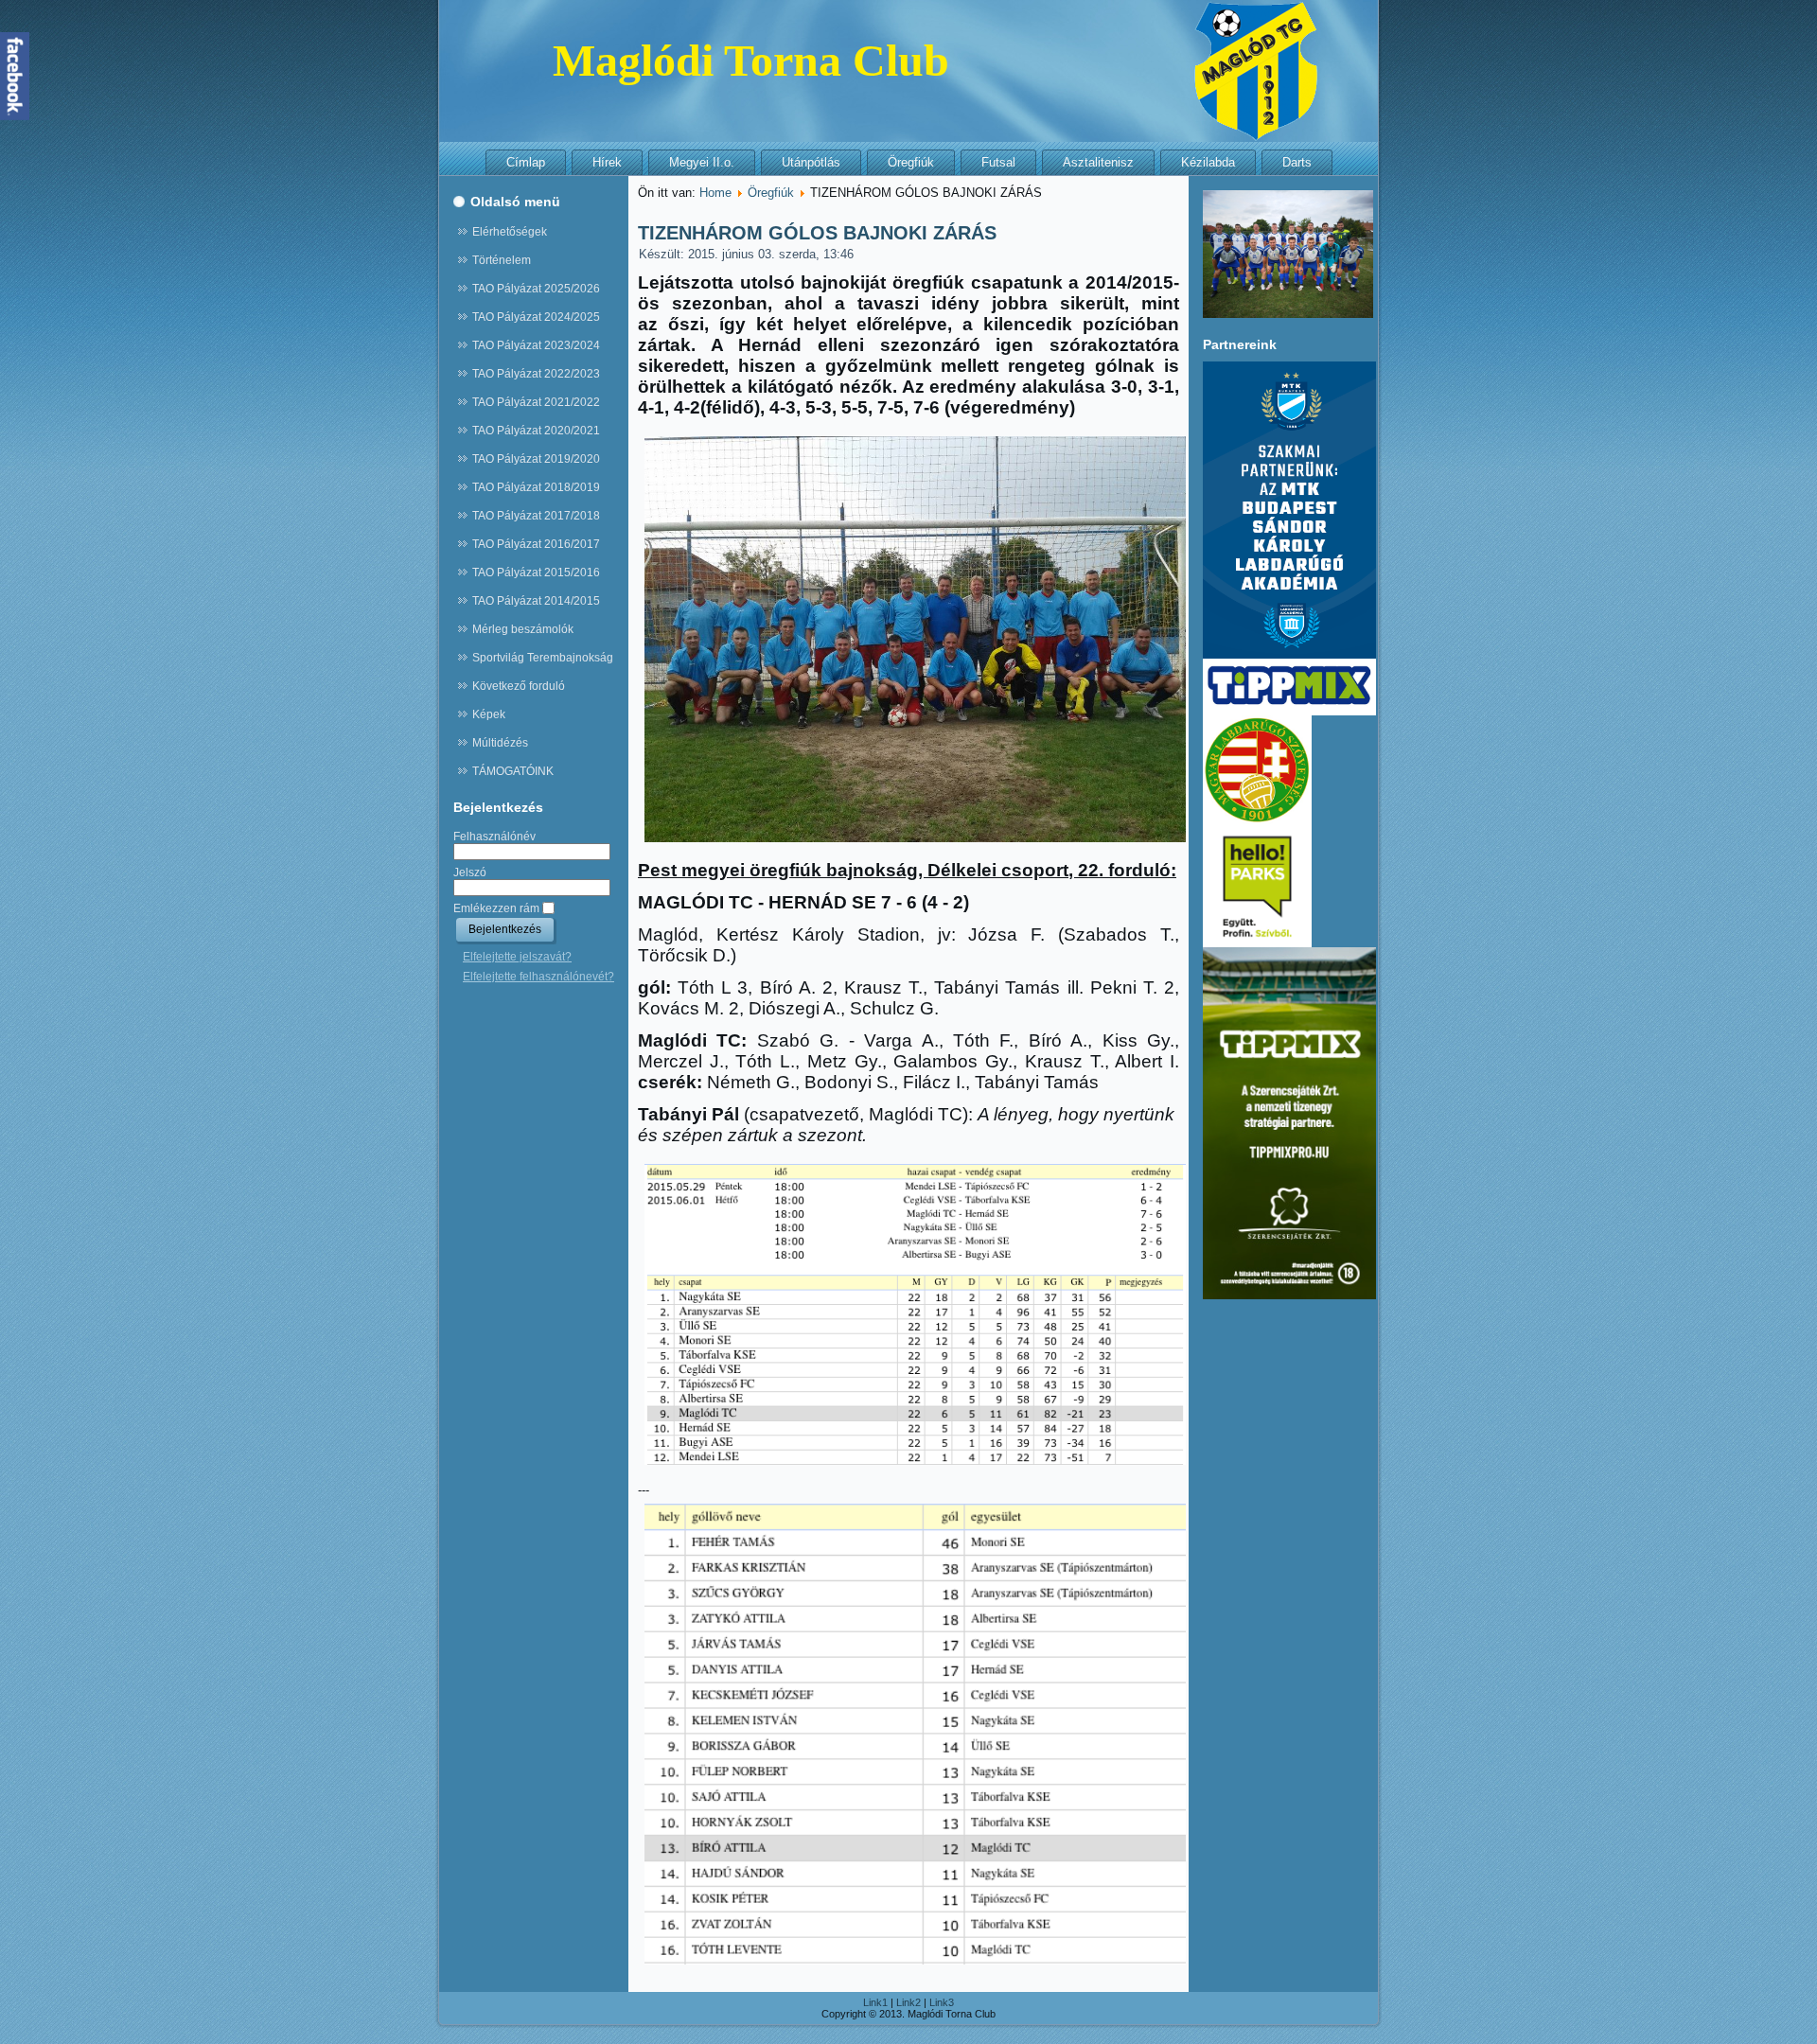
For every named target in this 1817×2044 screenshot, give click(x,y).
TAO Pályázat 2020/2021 (536, 431)
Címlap (526, 162)
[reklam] (1289, 712)
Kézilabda (1208, 162)
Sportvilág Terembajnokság (543, 658)
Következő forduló (519, 686)
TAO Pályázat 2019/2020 (536, 459)
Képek (489, 714)
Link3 (942, 2002)
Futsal (998, 162)
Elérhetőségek (510, 232)
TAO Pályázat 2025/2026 (536, 289)
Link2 (908, 2002)
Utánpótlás (811, 162)
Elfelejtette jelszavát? (517, 957)
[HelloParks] (1257, 943)
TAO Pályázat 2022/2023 (536, 374)
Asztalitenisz (1098, 162)
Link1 (875, 2002)
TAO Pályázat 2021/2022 (536, 402)
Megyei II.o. (702, 162)
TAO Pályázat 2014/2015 (536, 601)
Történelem (502, 260)
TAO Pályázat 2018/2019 (536, 487)
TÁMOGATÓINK (513, 771)
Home (715, 193)
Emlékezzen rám (496, 908)
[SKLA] (1289, 655)
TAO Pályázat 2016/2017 (536, 544)
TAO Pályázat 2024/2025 (536, 317)
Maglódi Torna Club (751, 60)
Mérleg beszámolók (523, 629)
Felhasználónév (494, 837)
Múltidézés (500, 743)
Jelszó (470, 872)
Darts (1297, 162)
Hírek (607, 162)
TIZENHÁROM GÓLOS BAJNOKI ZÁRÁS (817, 233)
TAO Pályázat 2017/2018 (536, 516)
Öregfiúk (911, 162)
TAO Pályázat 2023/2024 (536, 345)
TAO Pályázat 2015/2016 (536, 573)
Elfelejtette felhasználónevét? (538, 977)
